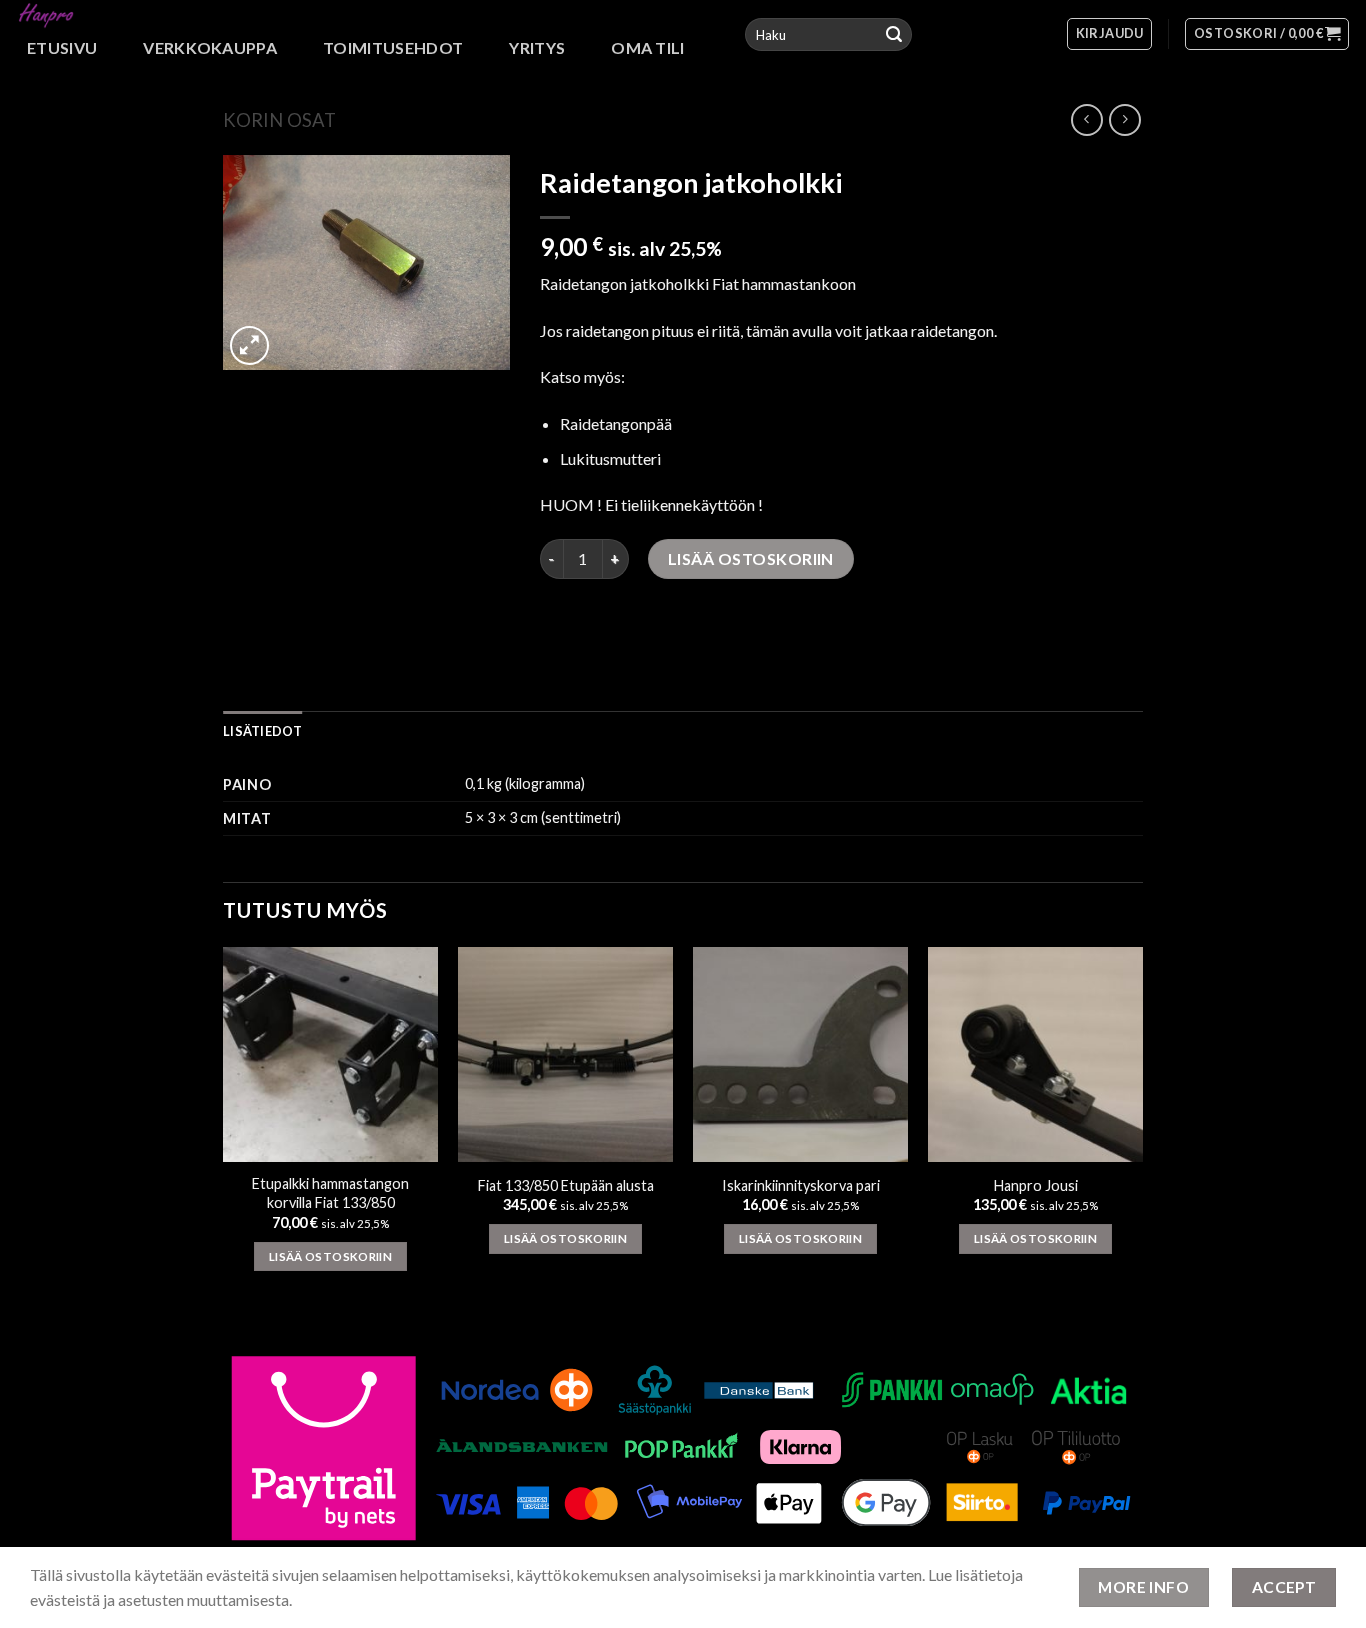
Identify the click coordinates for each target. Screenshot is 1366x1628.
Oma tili (648, 47)
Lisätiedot (263, 731)
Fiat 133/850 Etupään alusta (566, 1185)
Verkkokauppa (210, 47)
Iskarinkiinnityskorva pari (801, 1185)
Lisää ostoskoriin (751, 558)
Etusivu (62, 47)
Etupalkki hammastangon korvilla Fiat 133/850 (330, 1193)
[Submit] (894, 35)
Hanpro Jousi (1036, 1185)
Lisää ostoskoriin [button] (330, 1256)
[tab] (263, 731)
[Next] (1142, 1136)
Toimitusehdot (393, 47)
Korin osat (279, 120)
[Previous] (224, 1136)
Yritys (537, 47)
